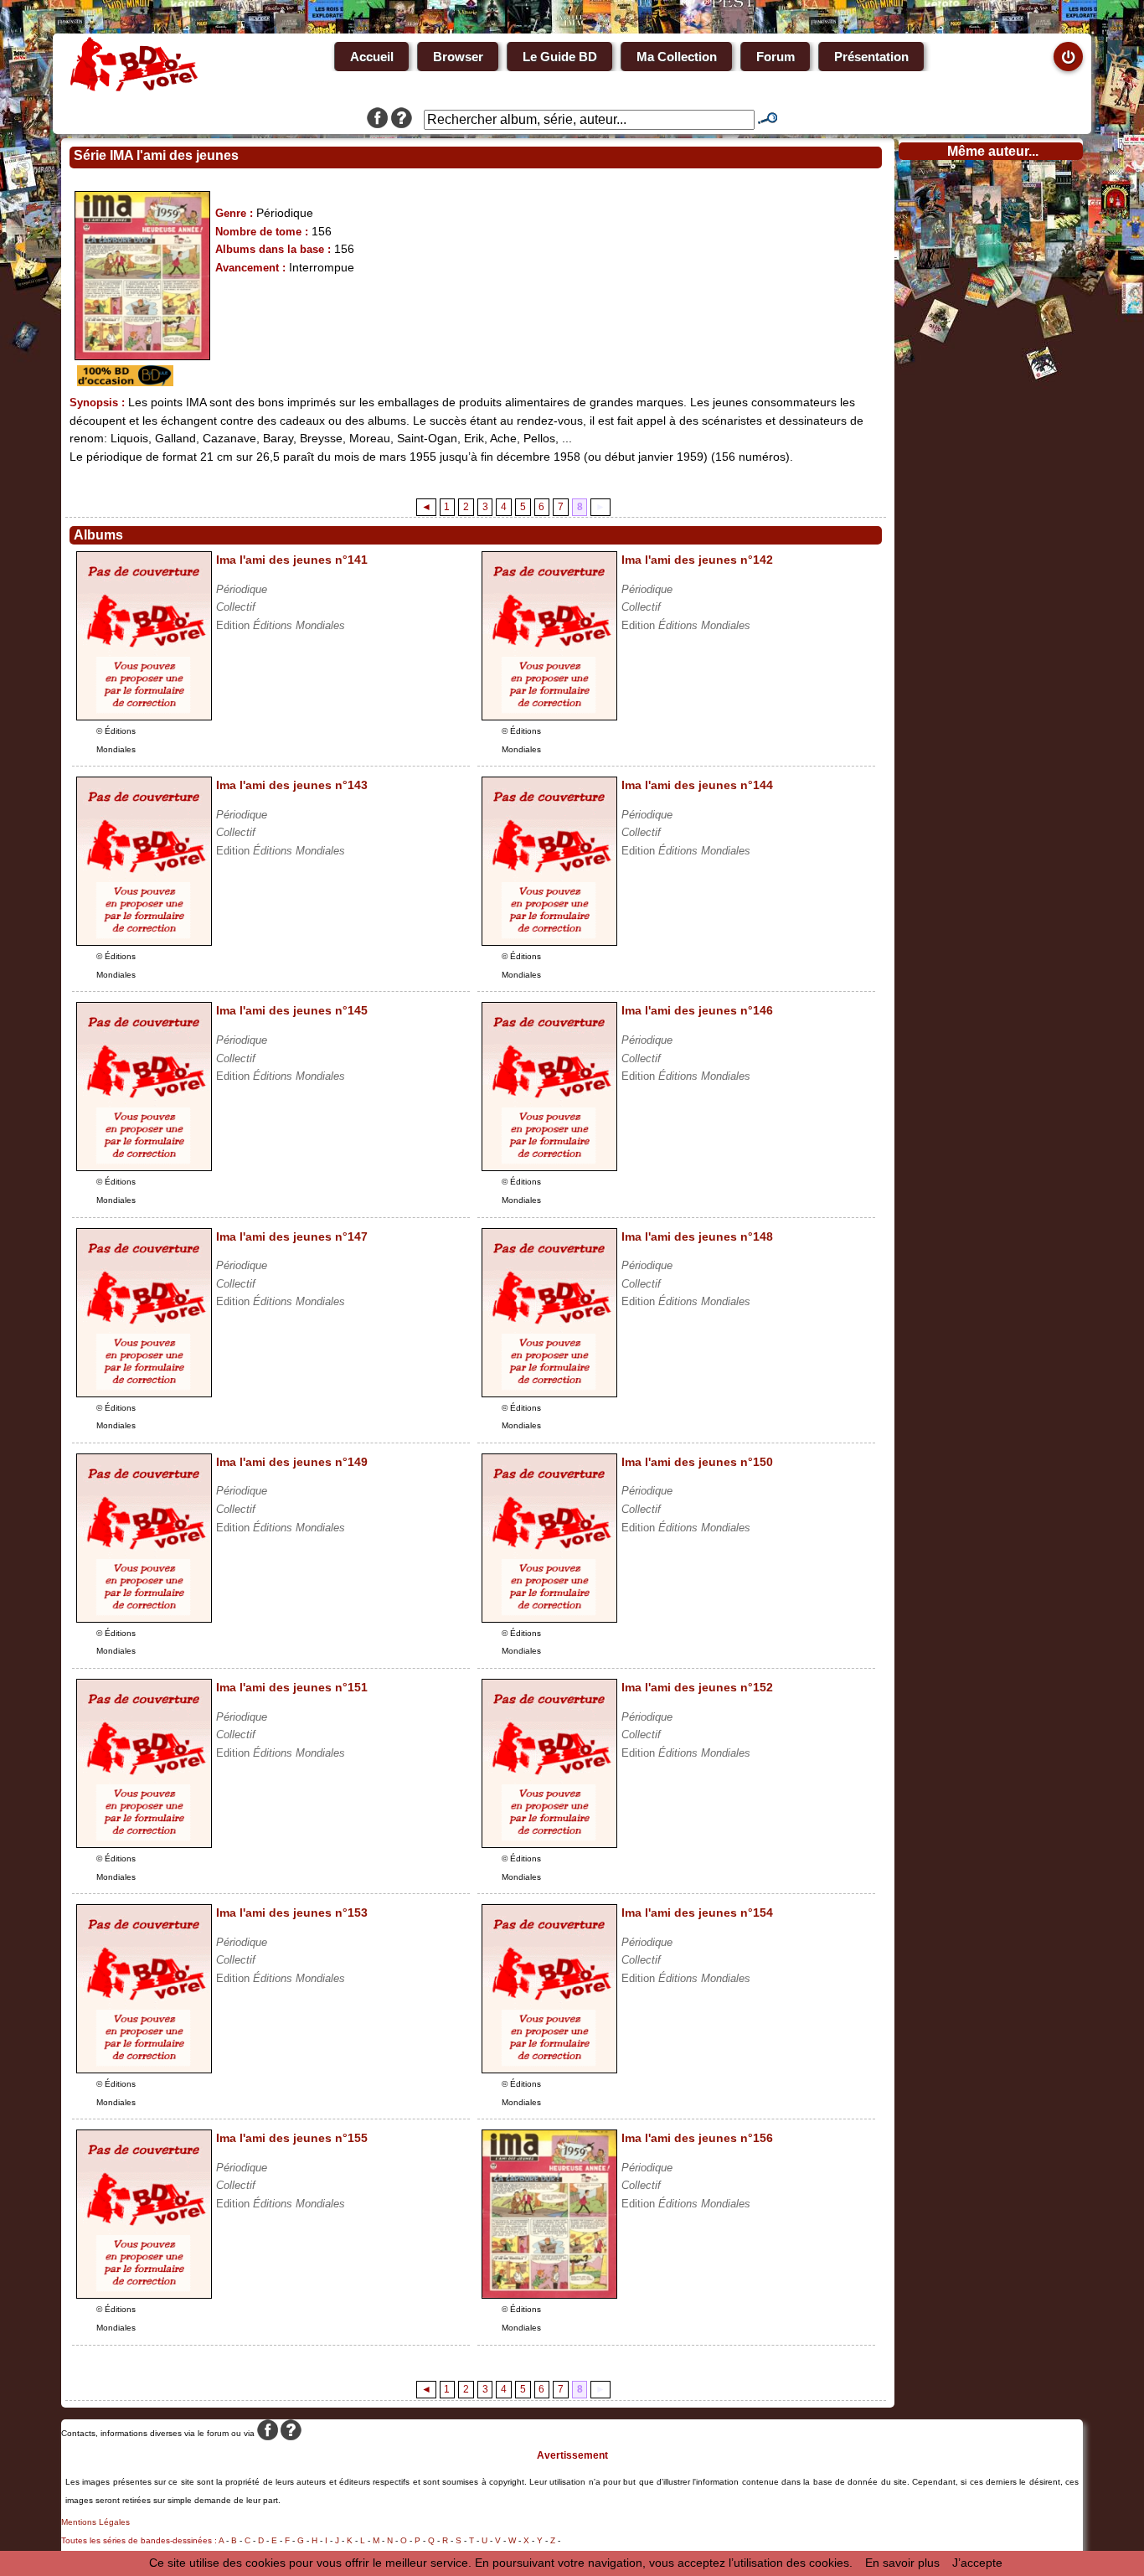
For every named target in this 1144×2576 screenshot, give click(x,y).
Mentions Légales (95, 2522)
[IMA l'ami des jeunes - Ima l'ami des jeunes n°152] (549, 1844)
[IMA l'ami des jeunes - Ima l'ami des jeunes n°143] (144, 942)
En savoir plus (902, 2563)
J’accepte (977, 2563)
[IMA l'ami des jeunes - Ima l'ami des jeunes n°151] (144, 1844)
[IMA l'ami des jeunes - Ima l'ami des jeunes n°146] (549, 1167)
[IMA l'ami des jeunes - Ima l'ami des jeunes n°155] (144, 2295)
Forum (776, 57)
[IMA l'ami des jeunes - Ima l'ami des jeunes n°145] (144, 1167)
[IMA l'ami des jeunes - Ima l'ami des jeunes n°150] (549, 1618)
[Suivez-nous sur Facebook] (377, 120)
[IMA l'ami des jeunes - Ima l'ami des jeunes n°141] (144, 716)
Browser (458, 57)
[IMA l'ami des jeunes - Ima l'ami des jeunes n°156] (549, 2295)
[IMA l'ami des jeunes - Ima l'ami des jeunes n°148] (549, 1393)
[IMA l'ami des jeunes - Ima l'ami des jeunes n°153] (144, 2069)
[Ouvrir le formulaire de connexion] (1068, 57)
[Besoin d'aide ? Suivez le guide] (402, 120)
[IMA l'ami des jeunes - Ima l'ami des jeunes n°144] (549, 942)
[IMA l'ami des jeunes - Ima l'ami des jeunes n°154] (549, 2069)
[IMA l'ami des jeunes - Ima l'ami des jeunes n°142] (549, 716)
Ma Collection (677, 57)
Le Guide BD (560, 57)
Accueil (372, 57)
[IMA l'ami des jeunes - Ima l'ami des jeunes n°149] (144, 1618)
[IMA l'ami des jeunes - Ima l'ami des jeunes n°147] (144, 1393)
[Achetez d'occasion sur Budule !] (123, 382)
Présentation (871, 57)
